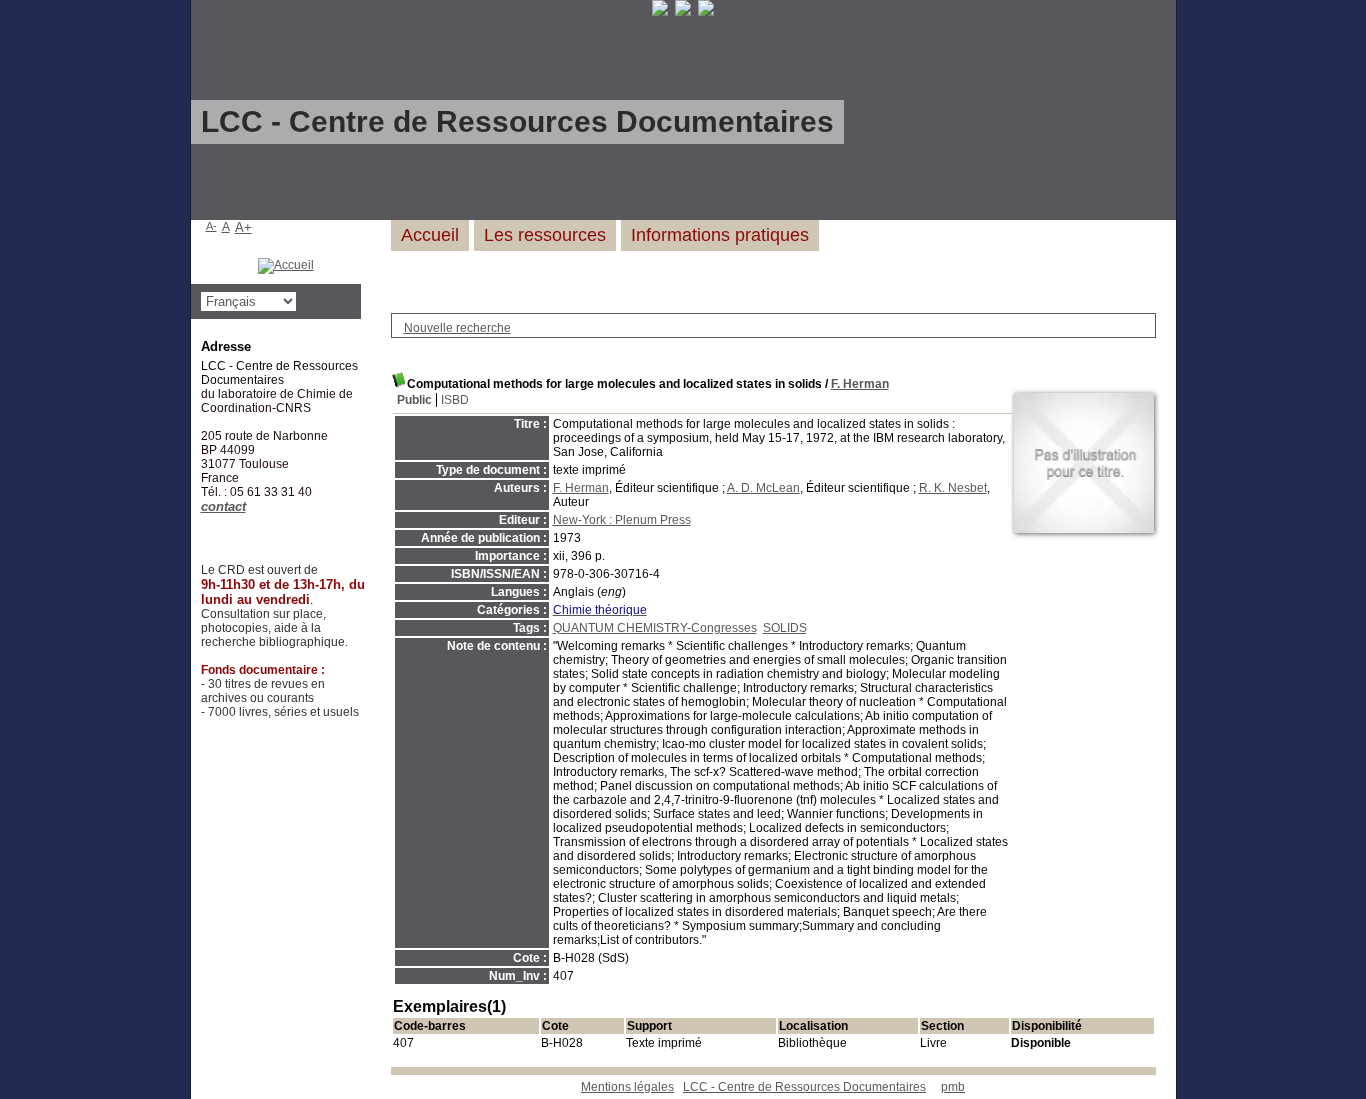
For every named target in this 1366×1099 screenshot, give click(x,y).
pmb (953, 1087)
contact (223, 506)
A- (211, 226)
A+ (243, 227)
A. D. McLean (763, 488)
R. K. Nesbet (953, 488)
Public (414, 400)
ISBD (455, 400)
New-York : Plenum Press (622, 520)
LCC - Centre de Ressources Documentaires (804, 1087)
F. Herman (860, 384)
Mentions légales (627, 1087)
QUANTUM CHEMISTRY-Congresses (655, 628)
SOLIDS (785, 628)
